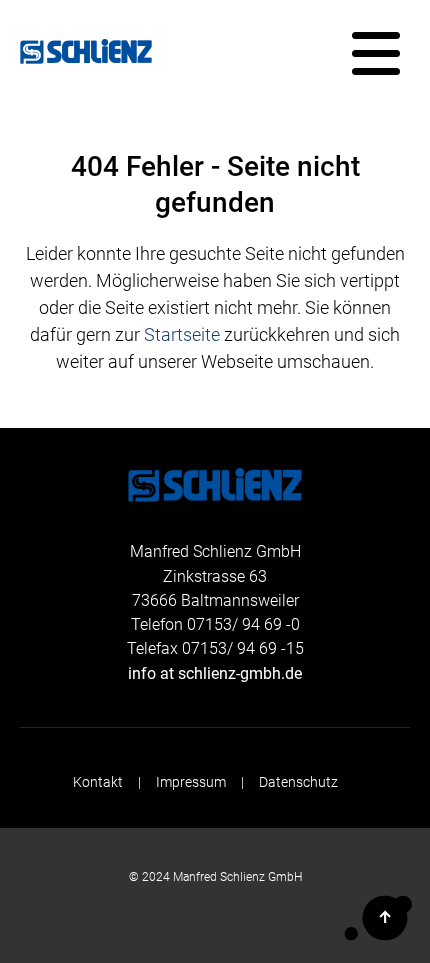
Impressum (191, 782)
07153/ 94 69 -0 (243, 624)
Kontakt (98, 782)
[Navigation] (376, 54)
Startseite (182, 334)
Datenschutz (298, 782)
